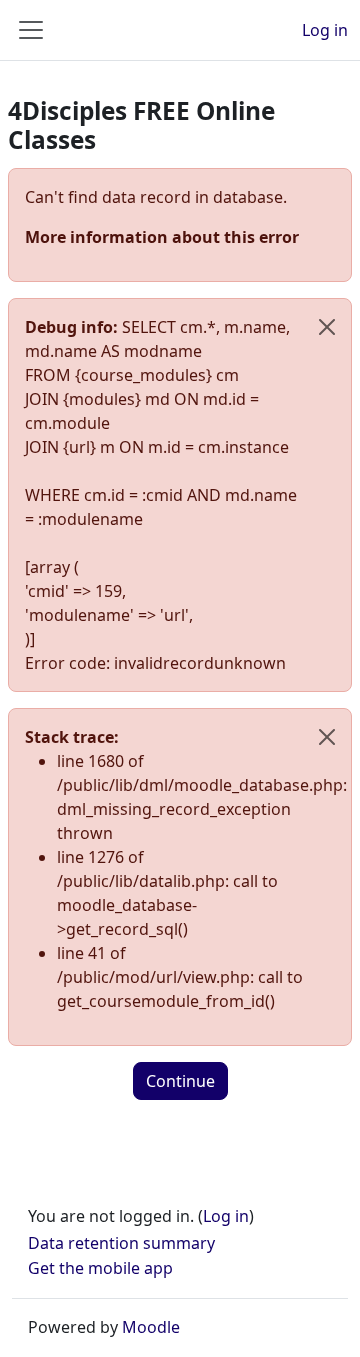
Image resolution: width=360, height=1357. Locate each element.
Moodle (151, 1327)
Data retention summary (121, 1243)
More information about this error (162, 237)
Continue (180, 1081)
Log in (325, 30)
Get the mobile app (100, 1268)
